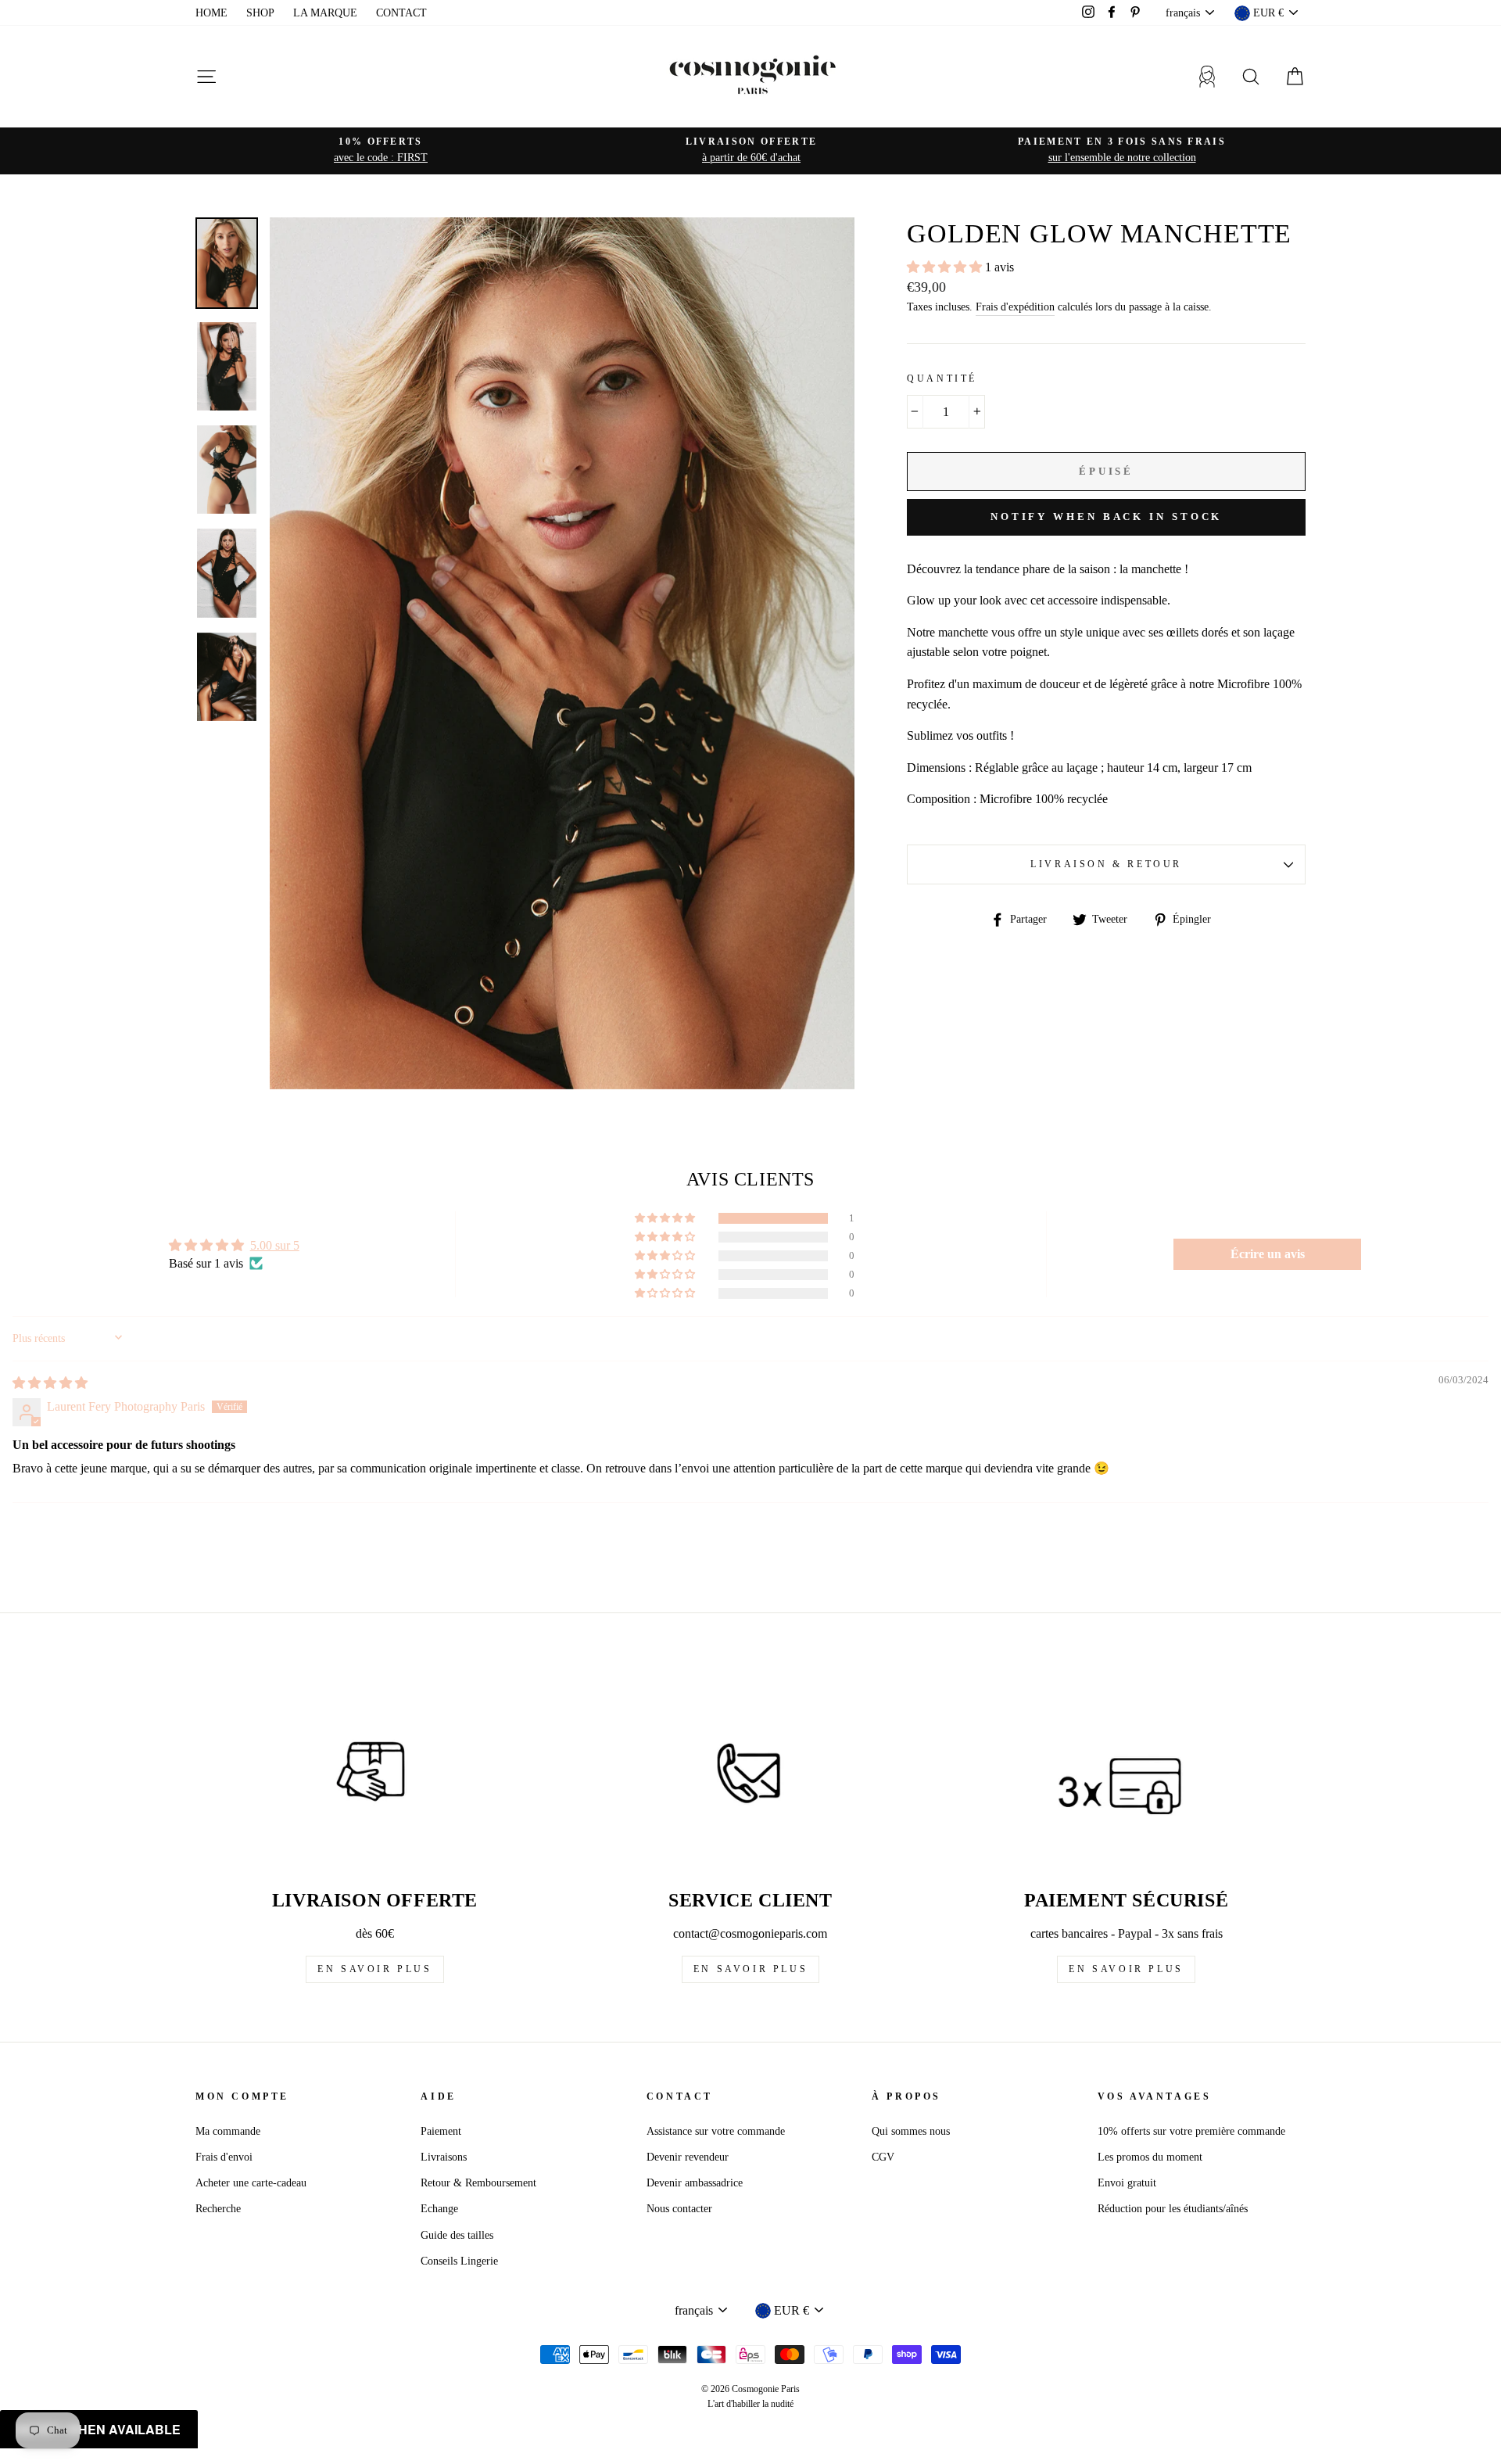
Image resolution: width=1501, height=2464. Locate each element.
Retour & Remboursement (478, 2183)
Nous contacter (679, 2209)
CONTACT (401, 13)
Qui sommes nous (911, 2131)
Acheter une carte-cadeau (251, 2183)
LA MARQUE (325, 13)
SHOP (260, 13)
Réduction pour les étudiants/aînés (1173, 2209)
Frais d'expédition (1015, 307)
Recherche (218, 2209)
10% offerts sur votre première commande (1191, 2131)
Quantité (942, 378)
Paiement (441, 2131)
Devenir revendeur (688, 2157)
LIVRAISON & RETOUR (1106, 864)
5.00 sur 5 (275, 1245)
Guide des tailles (457, 2235)
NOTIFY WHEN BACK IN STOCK (1107, 516)
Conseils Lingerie (459, 2261)
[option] (381, 151)
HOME (211, 13)
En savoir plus (374, 1969)
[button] (946, 267)
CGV (883, 2157)
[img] (50, 1383)
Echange (439, 2209)
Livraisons (444, 2157)
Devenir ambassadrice (695, 2183)
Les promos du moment (1150, 2157)
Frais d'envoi (224, 2157)
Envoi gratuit (1127, 2183)
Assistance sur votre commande (716, 2131)
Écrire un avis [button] (1268, 1254)
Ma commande (228, 2131)
